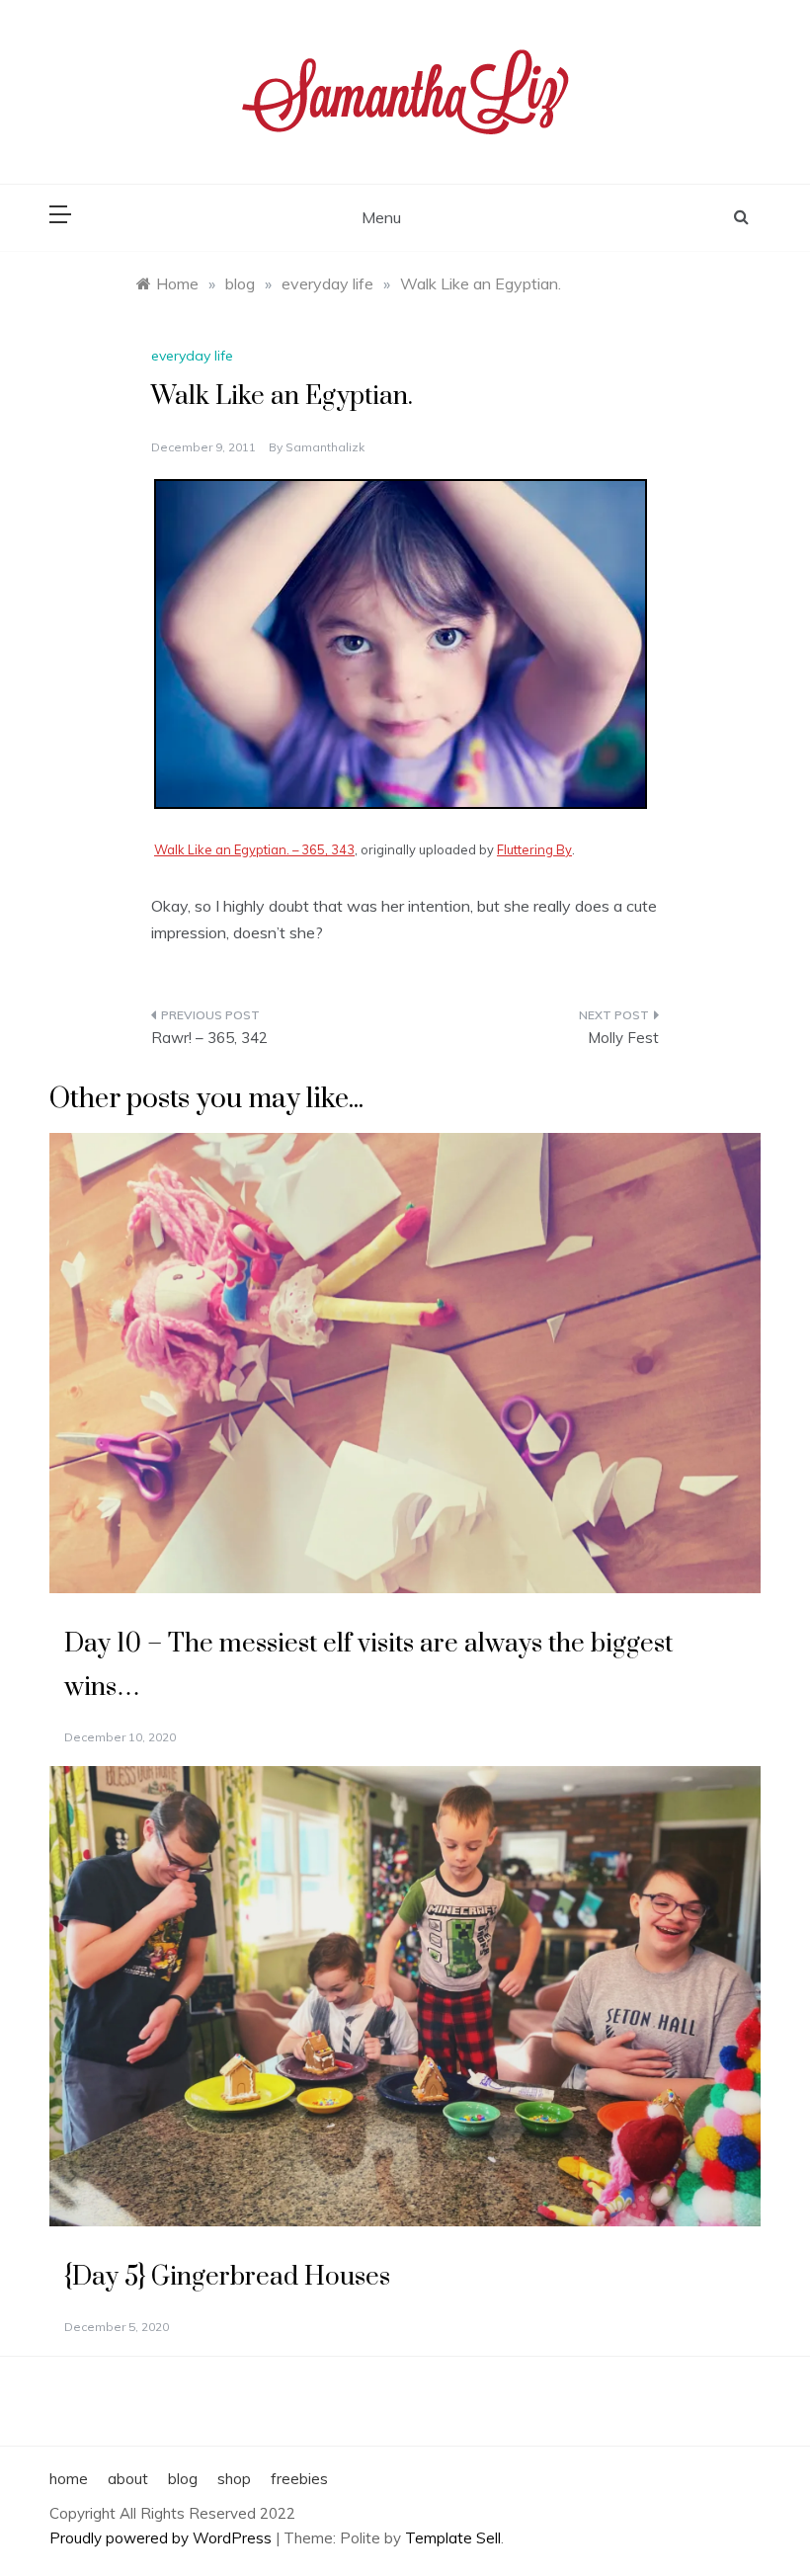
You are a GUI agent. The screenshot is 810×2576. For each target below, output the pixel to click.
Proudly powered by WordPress (162, 2538)
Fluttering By (534, 849)
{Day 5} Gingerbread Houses (227, 2277)
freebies (299, 2479)
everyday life (192, 356)
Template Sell (453, 2538)
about (128, 2479)
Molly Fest (623, 1038)
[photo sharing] (401, 642)
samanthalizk (325, 447)
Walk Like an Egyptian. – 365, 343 (254, 849)
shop (234, 2479)
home (69, 2479)
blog (183, 2479)
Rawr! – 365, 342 (209, 1038)
